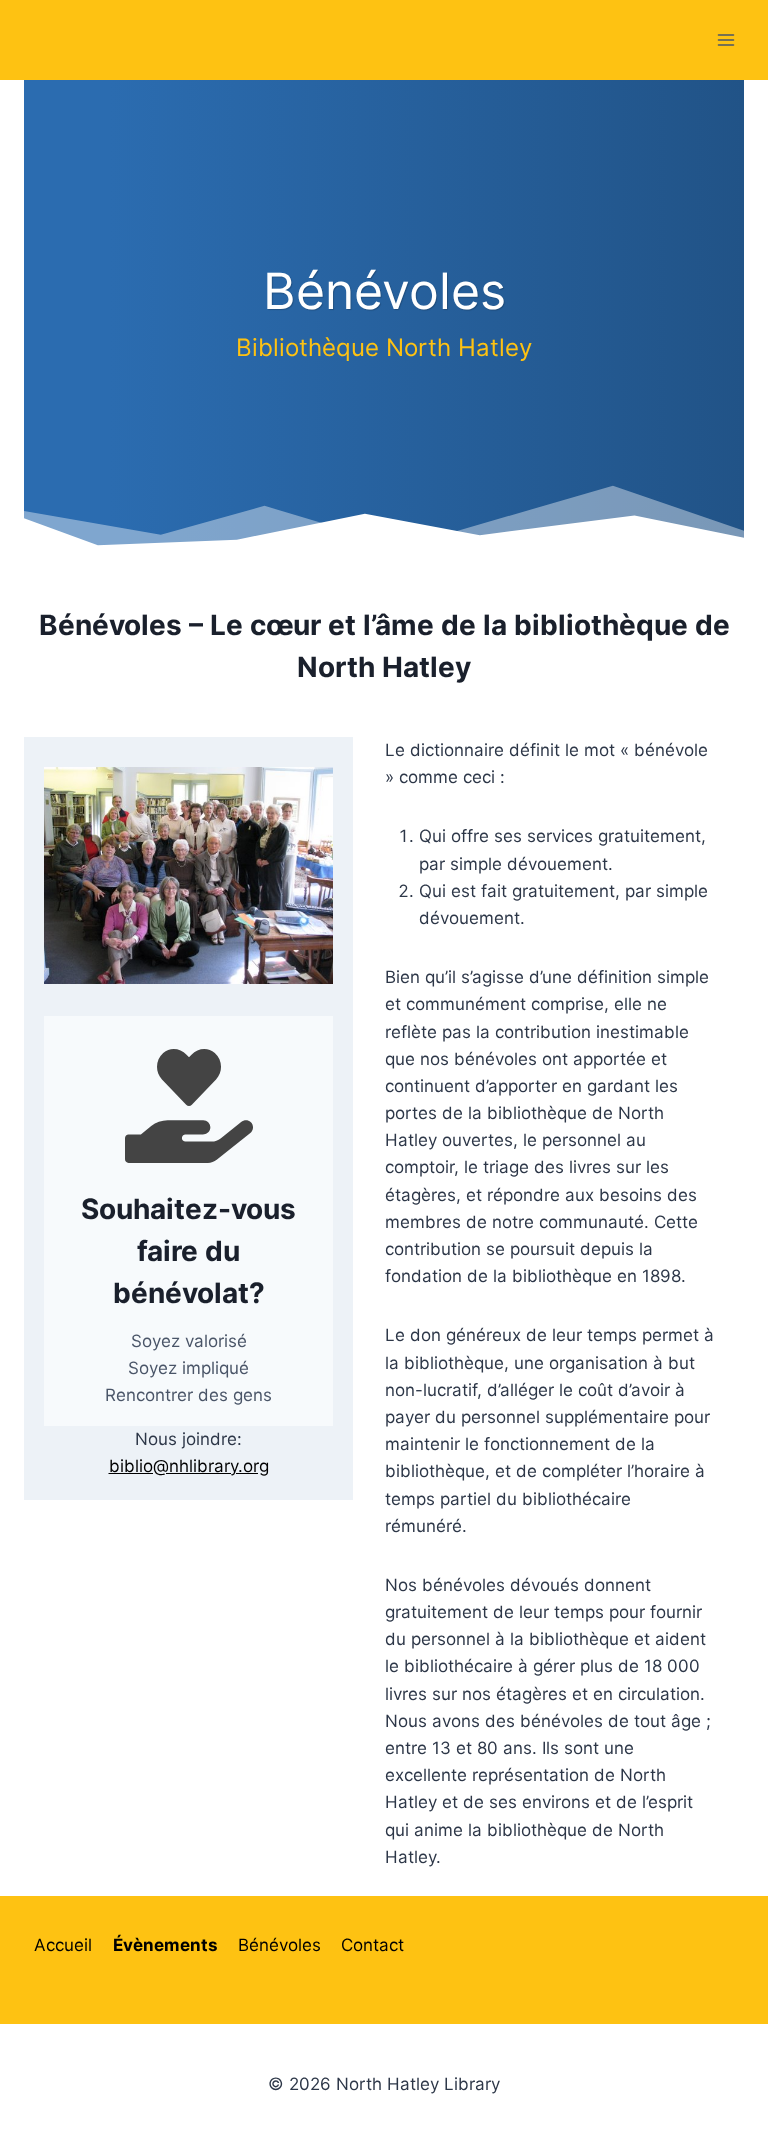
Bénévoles (279, 1945)
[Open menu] (725, 39)
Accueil (63, 1945)
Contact (372, 1945)
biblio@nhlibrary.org (189, 1466)
